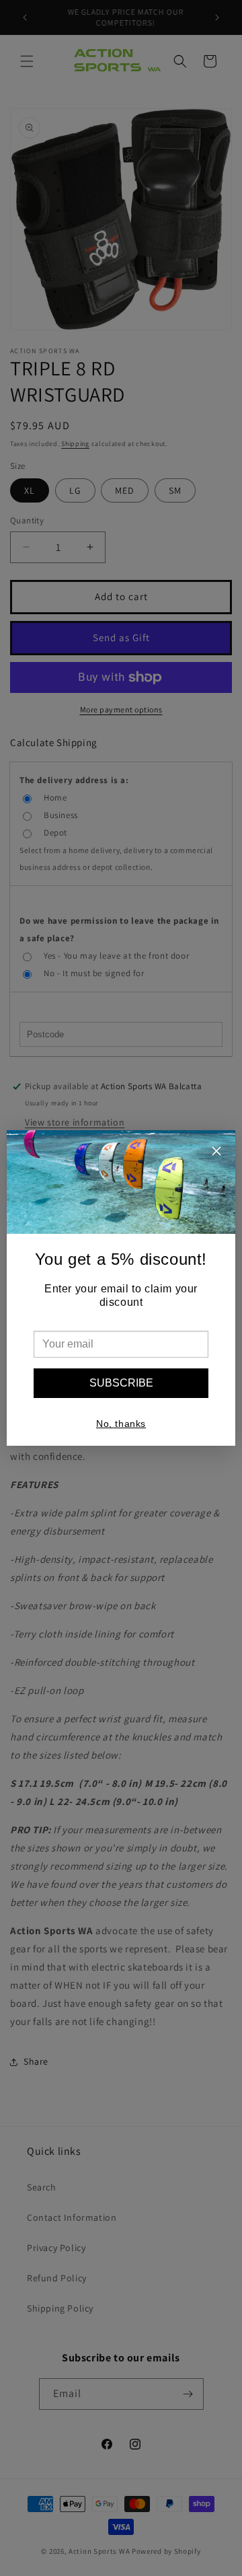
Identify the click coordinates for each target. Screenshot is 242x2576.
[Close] (216, 1153)
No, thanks (121, 1424)
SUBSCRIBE (121, 1383)
